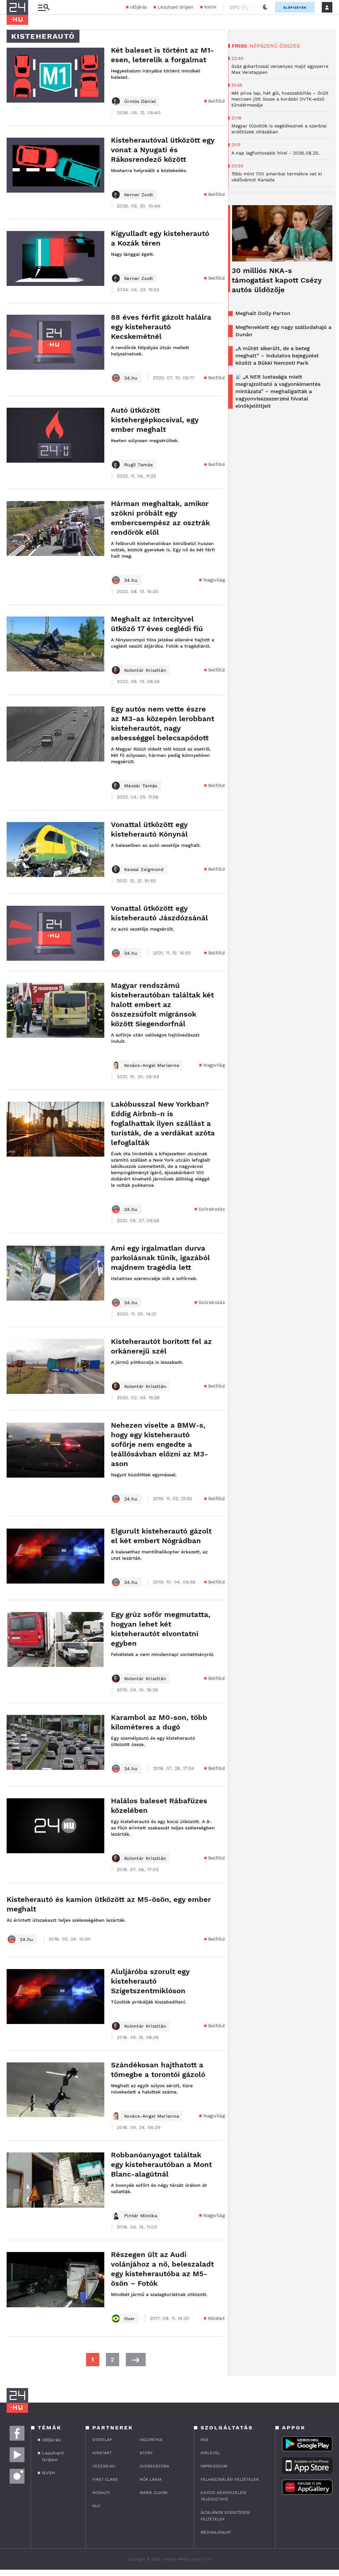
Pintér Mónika (141, 2216)
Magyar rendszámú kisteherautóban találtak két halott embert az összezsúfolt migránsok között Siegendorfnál (162, 1005)
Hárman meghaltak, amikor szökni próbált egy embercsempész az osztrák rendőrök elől (160, 518)
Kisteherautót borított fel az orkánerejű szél (161, 1346)
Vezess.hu (104, 2466)
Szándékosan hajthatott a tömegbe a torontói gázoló (158, 2070)
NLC (96, 2506)
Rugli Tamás (138, 465)
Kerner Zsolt (139, 195)
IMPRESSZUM (214, 2466)
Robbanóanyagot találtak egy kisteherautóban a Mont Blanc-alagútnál (161, 2164)
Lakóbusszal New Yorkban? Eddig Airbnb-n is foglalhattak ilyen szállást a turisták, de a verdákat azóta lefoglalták (163, 1123)
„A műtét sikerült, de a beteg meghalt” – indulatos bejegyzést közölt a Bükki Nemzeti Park (277, 356)
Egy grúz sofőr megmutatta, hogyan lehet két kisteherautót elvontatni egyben (161, 1629)
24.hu (131, 378)
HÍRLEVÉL (210, 2453)
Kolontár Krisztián (145, 670)
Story (146, 2453)
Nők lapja (151, 2479)
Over (129, 2319)
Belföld (217, 101)
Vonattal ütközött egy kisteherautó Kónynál (149, 829)
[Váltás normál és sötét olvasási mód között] (265, 7)
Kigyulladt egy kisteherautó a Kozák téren (160, 238)
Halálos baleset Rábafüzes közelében (159, 1806)
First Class (105, 2479)
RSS (205, 2440)
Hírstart (102, 2453)
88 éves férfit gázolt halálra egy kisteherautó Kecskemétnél (161, 327)
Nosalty (101, 2493)
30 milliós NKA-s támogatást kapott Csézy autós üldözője (277, 280)
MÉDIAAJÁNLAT (216, 2532)
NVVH (210, 7)
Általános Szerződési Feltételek (225, 2516)
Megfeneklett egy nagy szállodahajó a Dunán (283, 331)
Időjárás (139, 7)
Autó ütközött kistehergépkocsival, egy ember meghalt (155, 420)
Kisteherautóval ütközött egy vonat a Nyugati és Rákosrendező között (163, 150)
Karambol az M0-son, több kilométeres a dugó (159, 1722)
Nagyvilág (214, 580)
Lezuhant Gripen (176, 7)
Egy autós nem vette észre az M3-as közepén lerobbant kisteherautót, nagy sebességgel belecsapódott (163, 723)
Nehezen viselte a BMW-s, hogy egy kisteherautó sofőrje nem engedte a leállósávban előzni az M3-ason (159, 1444)
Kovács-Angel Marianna (152, 1065)
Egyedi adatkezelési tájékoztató (224, 2496)
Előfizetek (295, 7)
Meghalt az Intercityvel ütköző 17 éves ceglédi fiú (157, 624)
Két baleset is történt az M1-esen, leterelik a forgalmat (162, 55)
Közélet (216, 2318)
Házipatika (151, 2440)
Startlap (102, 2440)
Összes (290, 46)
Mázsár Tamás (141, 786)
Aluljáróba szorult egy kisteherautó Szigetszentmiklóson (150, 1981)
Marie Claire (154, 2493)
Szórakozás (212, 1209)
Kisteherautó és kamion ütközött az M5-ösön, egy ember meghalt (109, 1904)
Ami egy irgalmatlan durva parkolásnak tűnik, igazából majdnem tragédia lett (160, 1258)
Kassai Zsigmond (144, 869)
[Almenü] (44, 7)
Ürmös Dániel (140, 101)
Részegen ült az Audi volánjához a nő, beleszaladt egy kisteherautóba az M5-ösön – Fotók (162, 2269)
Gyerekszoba (154, 2466)
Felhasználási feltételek (230, 2479)
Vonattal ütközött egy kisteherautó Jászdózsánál (159, 913)
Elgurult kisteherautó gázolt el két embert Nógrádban (161, 1536)
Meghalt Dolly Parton (263, 313)
